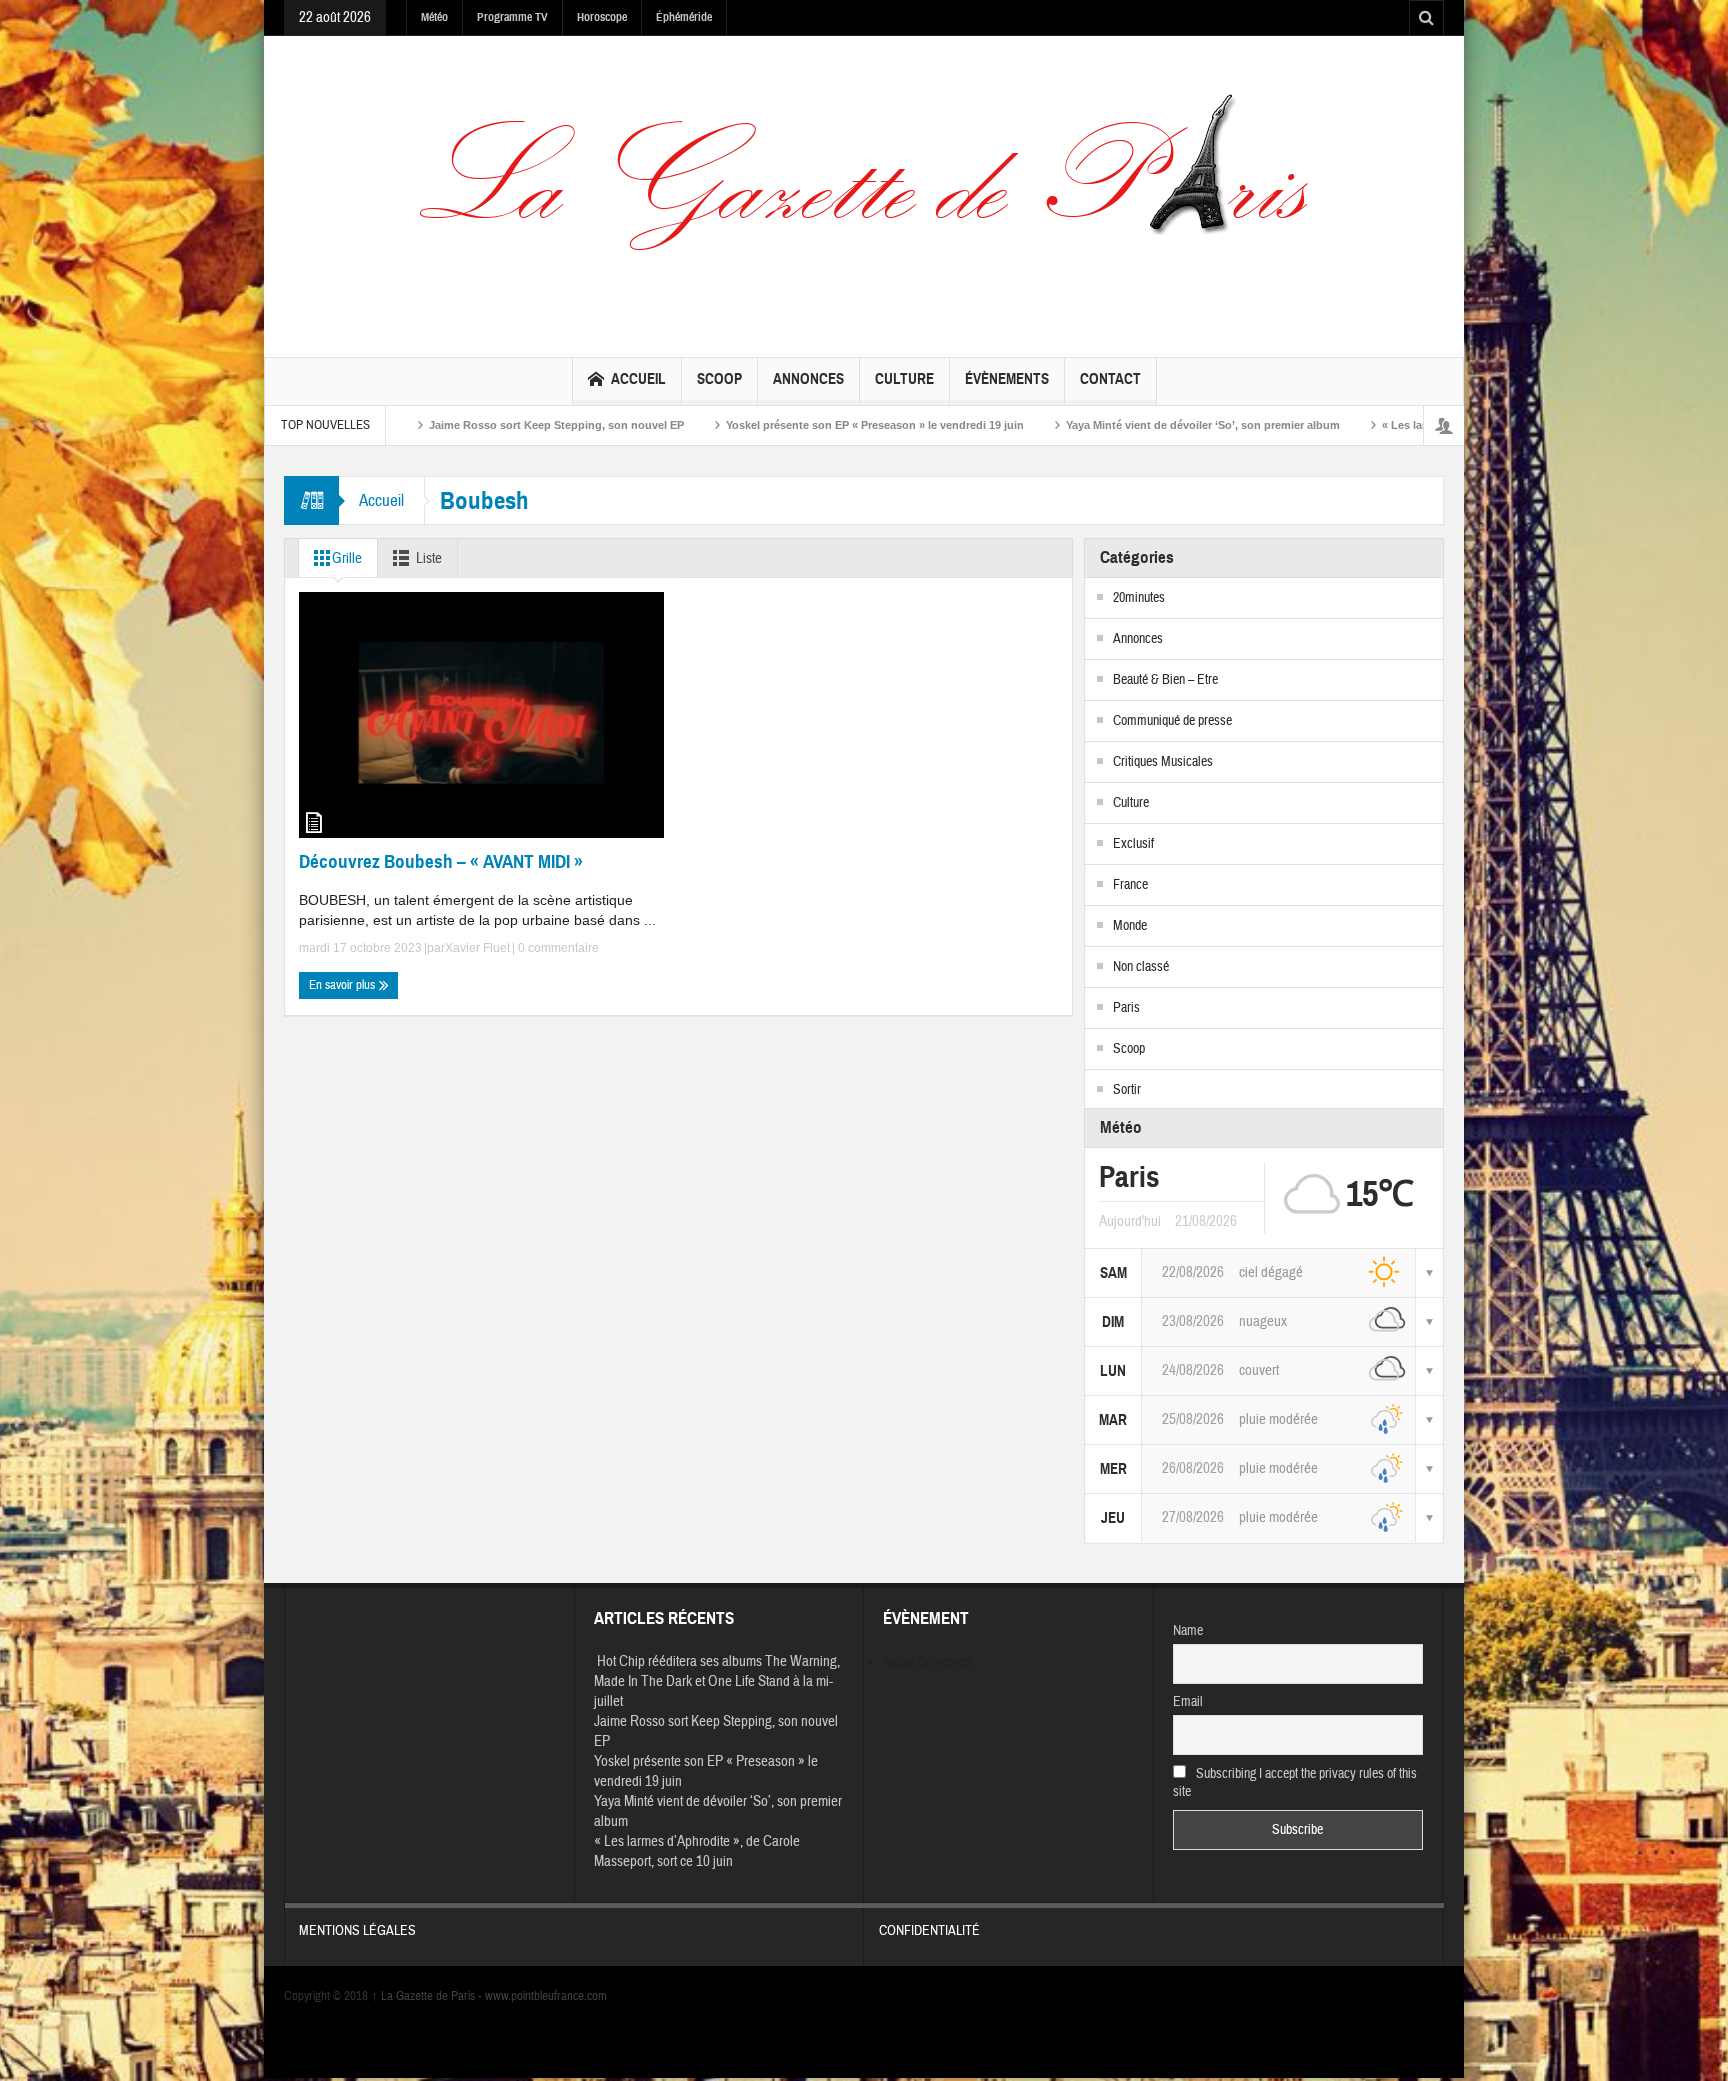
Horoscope (602, 17)
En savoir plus (343, 985)
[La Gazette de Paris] (864, 192)
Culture (904, 379)
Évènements (1007, 379)
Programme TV (512, 17)
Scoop (719, 379)
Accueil (638, 379)
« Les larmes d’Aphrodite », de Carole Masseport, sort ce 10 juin (697, 1851)
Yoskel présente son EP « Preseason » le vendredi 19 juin (770, 425)
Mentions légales (357, 1931)
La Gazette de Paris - (428, 1996)
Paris (1126, 1008)
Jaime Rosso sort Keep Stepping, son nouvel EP (451, 425)
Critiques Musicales (1163, 762)
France (1130, 885)
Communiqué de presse (1172, 721)
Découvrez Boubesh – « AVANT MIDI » (441, 861)
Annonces (808, 379)
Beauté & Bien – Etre (1165, 680)
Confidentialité (929, 1931)
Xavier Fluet (477, 948)
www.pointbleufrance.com (546, 1996)
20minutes (1139, 598)
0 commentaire (557, 948)
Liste (429, 558)
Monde (1130, 926)
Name (1188, 1631)
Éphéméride (684, 17)
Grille (347, 558)
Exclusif (1133, 844)
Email (1188, 1702)
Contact (1110, 379)
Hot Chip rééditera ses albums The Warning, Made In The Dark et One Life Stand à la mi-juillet (717, 1681)
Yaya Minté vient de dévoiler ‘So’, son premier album (1098, 425)
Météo (434, 17)
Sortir (1127, 1090)
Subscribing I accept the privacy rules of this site (1295, 1783)
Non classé (1141, 967)
